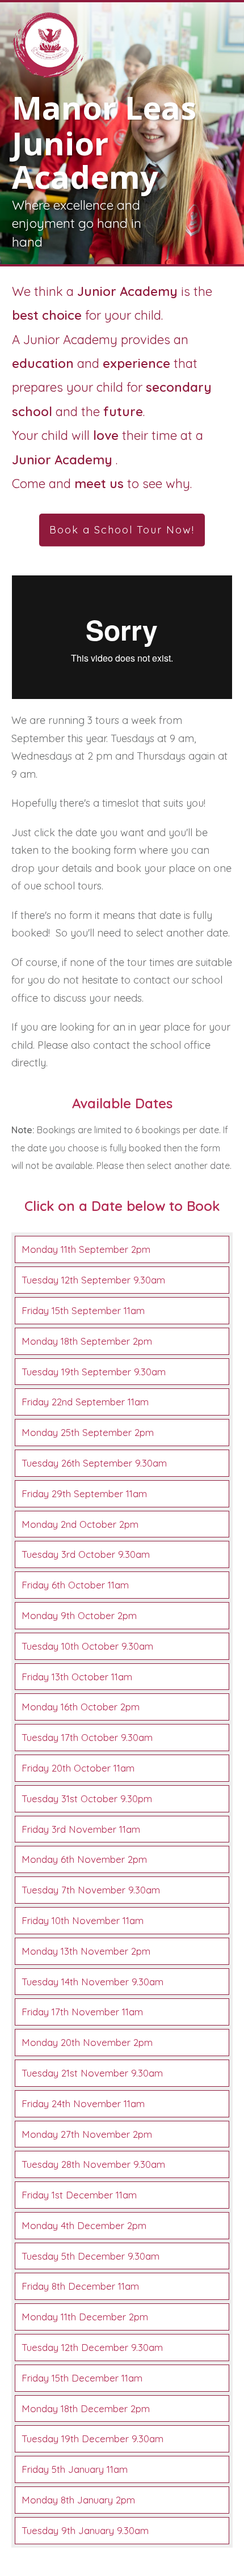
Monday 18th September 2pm (87, 1341)
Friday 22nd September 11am (85, 1402)
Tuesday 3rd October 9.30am (86, 1554)
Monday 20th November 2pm (87, 2042)
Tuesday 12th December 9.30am (92, 2347)
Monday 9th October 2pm (79, 1615)
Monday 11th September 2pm (86, 1249)
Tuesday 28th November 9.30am (93, 2164)
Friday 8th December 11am (80, 2286)
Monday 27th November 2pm (87, 2134)
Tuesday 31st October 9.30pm (87, 1798)
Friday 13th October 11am (77, 1677)
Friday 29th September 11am (84, 1494)
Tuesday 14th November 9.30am (92, 1982)
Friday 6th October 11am (75, 1585)
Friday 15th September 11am (83, 1310)
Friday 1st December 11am (79, 2195)
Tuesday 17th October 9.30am (87, 1737)
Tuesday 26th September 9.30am (94, 1463)
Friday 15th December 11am (82, 2378)
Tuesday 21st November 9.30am (92, 2073)
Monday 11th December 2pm (85, 2317)
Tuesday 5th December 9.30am (91, 2256)
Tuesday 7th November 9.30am (91, 1890)
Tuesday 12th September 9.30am (93, 1280)
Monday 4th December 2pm (84, 2225)
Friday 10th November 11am (83, 1920)
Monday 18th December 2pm (86, 2408)
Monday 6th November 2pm (84, 1859)
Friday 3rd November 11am (81, 1829)
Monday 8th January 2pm (78, 2500)
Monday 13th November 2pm (86, 1951)
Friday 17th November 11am (82, 2012)
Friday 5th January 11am (75, 2469)
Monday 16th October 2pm (81, 1707)
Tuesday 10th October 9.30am (87, 1646)
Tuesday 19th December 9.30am (92, 2439)
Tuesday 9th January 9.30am (85, 2530)
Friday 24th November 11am (83, 2103)
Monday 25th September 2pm (88, 1432)
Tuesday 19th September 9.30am (94, 1372)
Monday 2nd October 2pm (80, 1524)
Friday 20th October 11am (78, 1768)
